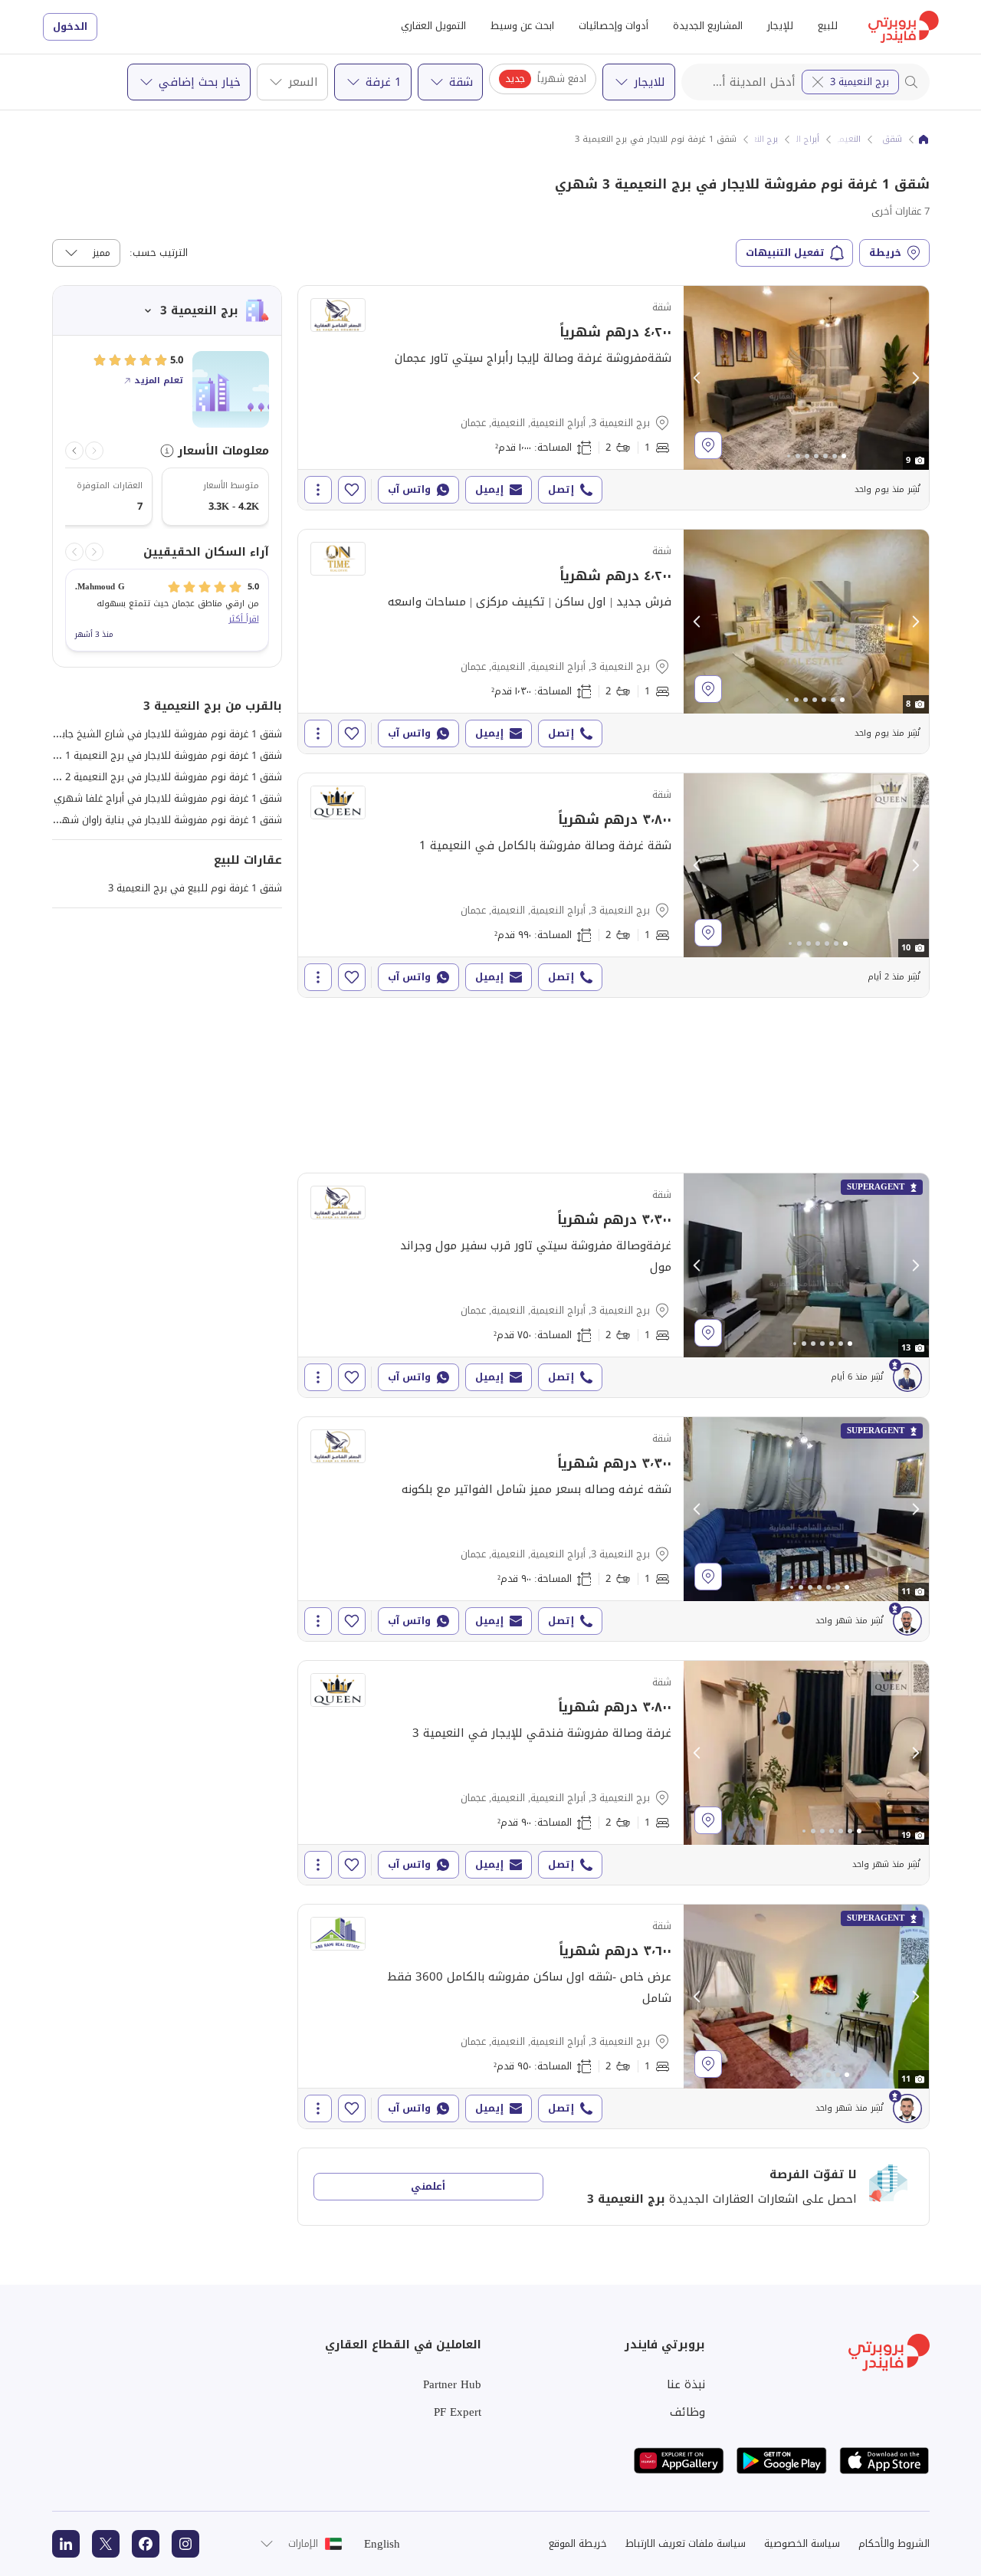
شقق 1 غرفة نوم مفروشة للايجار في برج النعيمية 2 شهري (157, 777)
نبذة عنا (686, 2384)
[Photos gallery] (806, 378)
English (382, 2544)
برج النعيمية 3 (860, 82)
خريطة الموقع (578, 2543)
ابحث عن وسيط (522, 26)
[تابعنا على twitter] (106, 2544)
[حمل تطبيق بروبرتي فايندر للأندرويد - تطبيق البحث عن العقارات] (782, 2461)
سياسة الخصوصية (802, 2543)
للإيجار (780, 26)
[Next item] (74, 451)
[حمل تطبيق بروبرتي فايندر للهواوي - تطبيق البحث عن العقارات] (679, 2461)
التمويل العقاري (433, 26)
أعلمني (428, 2186)
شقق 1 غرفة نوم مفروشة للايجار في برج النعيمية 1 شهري (157, 755)
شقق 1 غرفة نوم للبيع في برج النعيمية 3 (195, 888)
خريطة (885, 253)
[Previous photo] (697, 378)
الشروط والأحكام (894, 2543)
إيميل (489, 489)
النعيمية (845, 139)
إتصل (561, 489)
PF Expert (458, 2412)
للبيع (828, 26)
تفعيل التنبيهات (785, 253)
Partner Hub (452, 2384)
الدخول (70, 26)
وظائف (687, 2412)
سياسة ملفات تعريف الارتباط (686, 2543)
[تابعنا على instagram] (185, 2544)
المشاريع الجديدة (708, 26)
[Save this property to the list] (352, 490)
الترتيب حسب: (159, 253)
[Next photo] (915, 378)
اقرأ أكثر (244, 619)
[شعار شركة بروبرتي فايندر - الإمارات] (904, 27)
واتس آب (409, 489)
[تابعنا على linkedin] (66, 2544)
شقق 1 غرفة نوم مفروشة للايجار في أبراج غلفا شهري (168, 798)
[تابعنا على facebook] (146, 2544)
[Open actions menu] (318, 490)
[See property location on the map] (708, 445)
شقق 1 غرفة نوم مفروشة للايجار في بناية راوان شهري (166, 820)
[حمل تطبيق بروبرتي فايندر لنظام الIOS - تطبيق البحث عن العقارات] (884, 2461)
